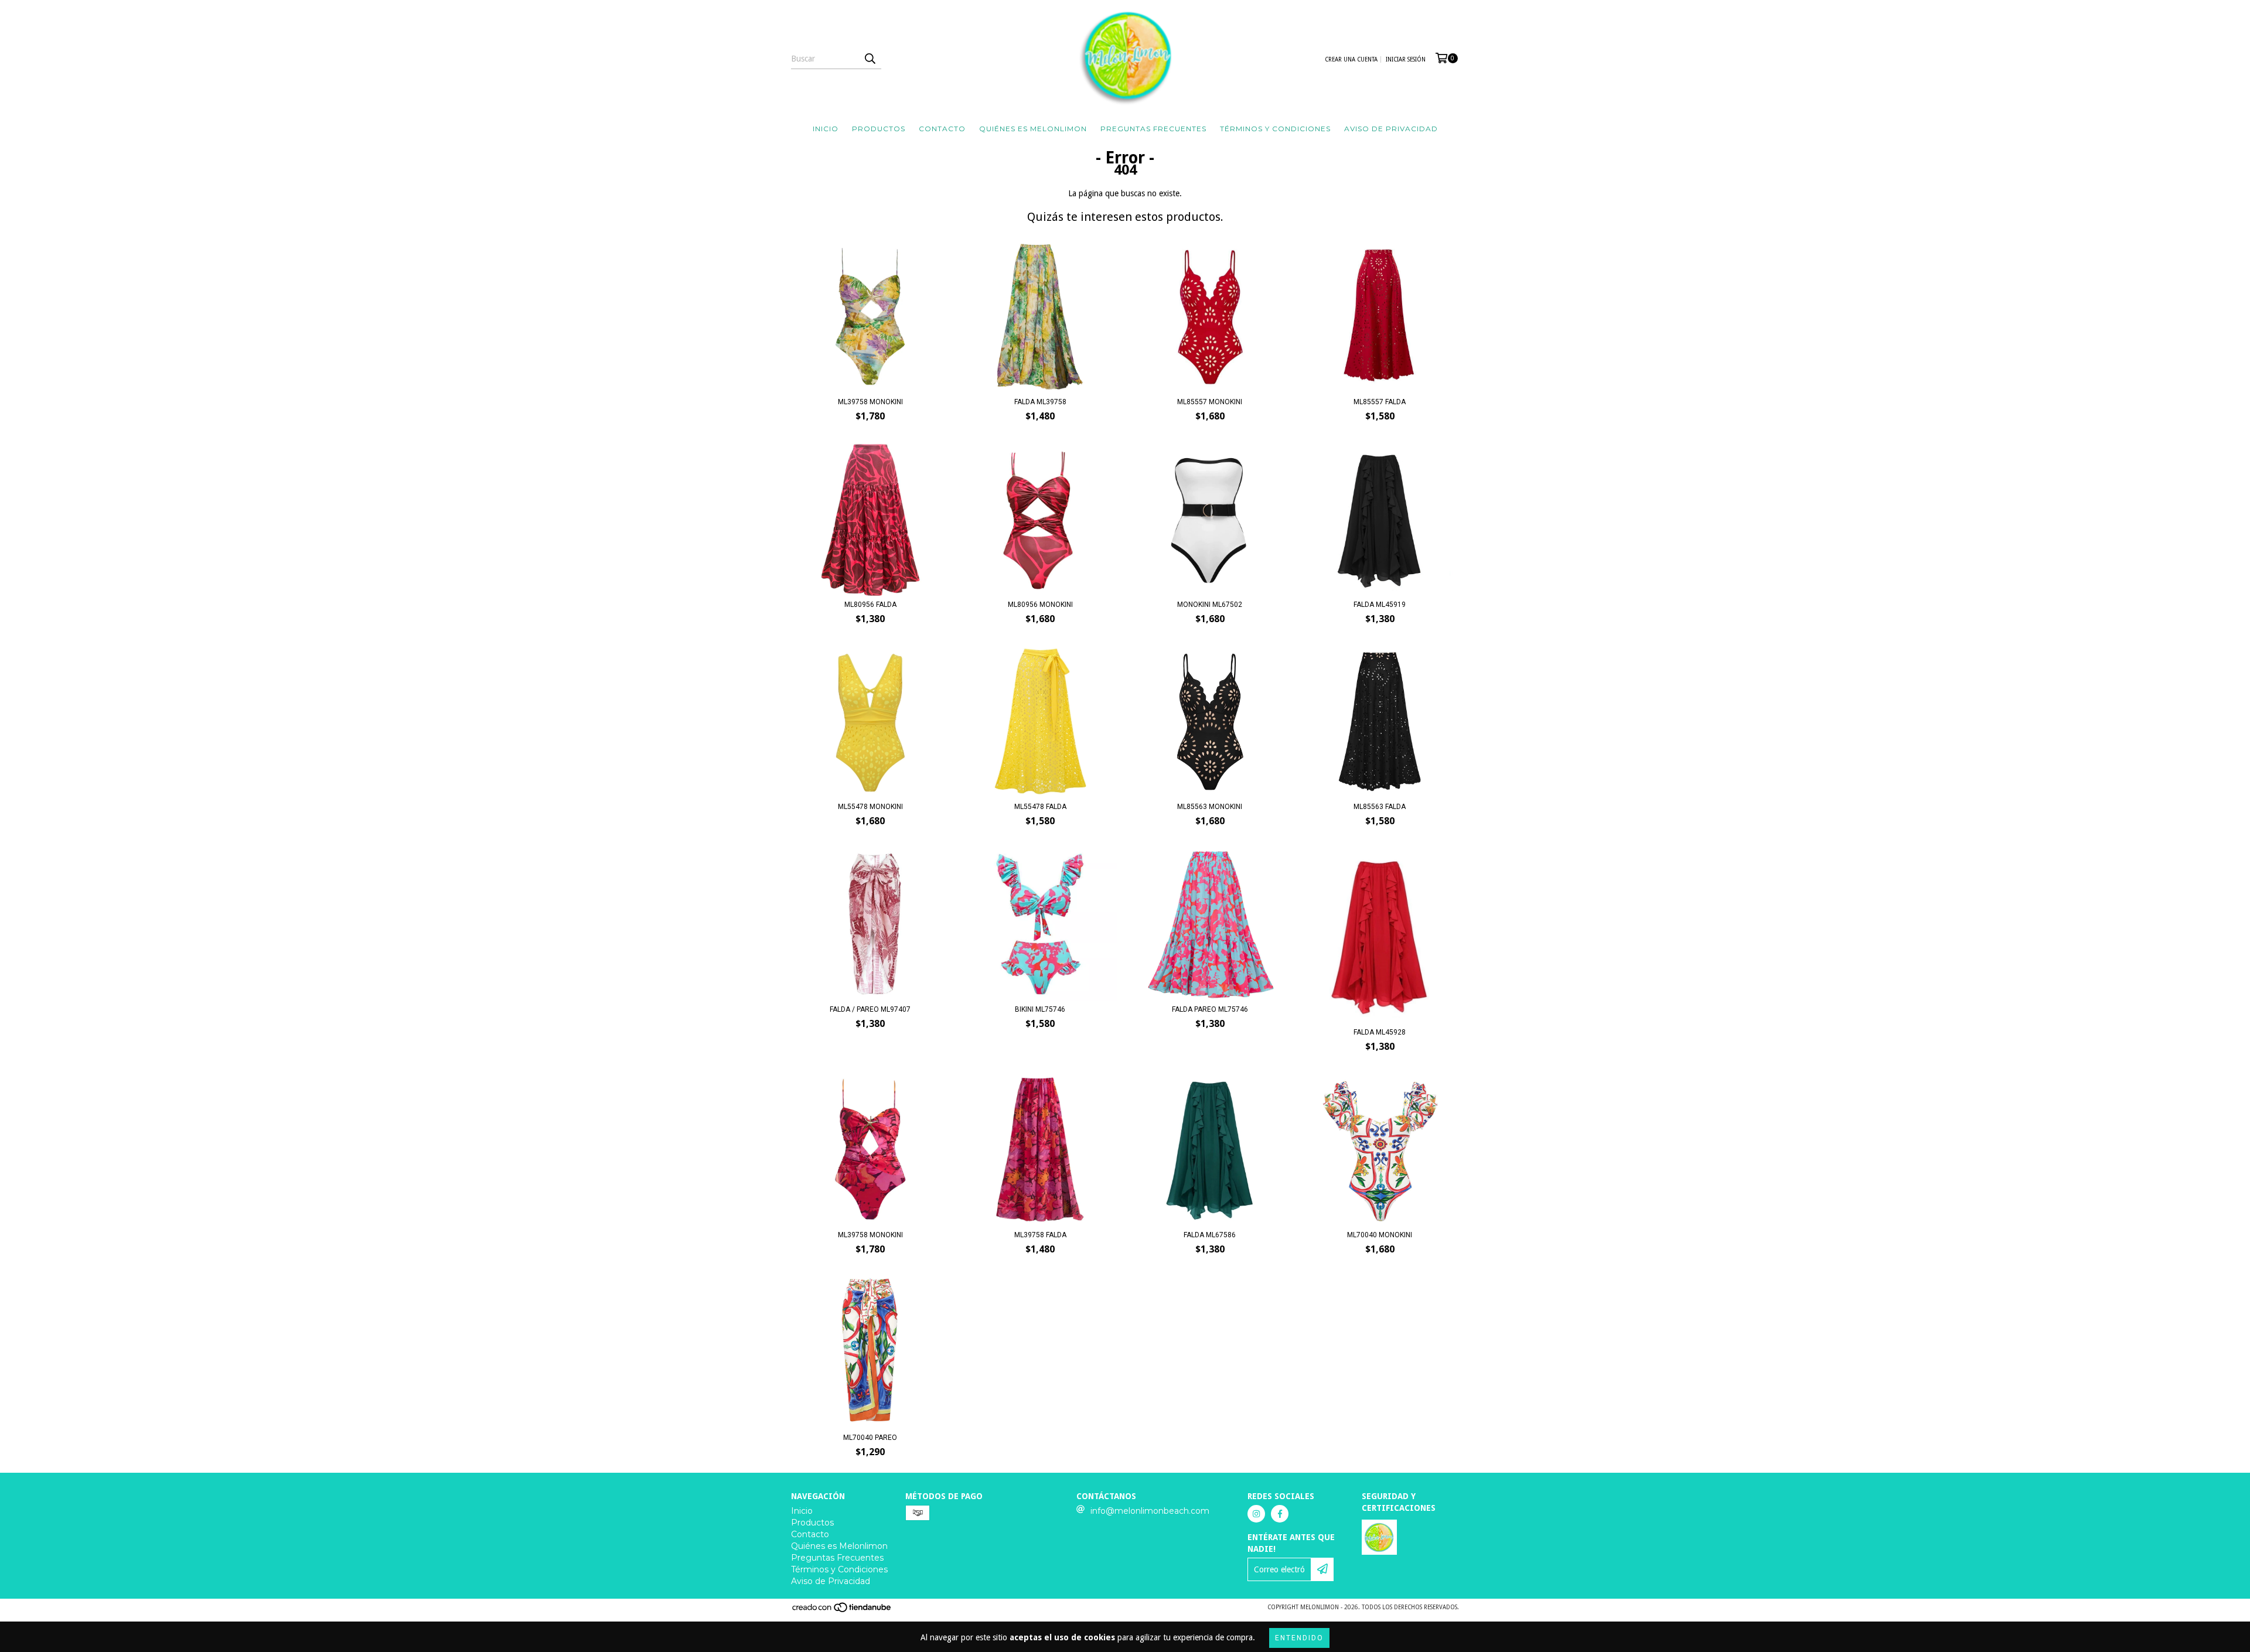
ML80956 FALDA (870, 605)
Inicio (826, 129)
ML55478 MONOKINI (870, 807)
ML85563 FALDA (1380, 807)
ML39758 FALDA (1040, 1235)
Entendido (1299, 1638)
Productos (879, 129)
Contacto (942, 129)
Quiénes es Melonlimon (1033, 129)
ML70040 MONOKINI (1380, 1235)
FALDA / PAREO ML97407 (870, 1009)
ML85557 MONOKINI (1210, 402)
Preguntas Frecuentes (1153, 129)
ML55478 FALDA (1040, 807)
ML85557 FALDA (1380, 402)
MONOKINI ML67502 (1210, 605)
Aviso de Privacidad (1391, 129)
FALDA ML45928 (1380, 1032)
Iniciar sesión (1406, 59)
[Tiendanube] (842, 1611)
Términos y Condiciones (1275, 129)
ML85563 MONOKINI (1210, 807)
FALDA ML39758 (1040, 402)
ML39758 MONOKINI (870, 402)
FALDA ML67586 (1210, 1235)
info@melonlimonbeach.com (1150, 1511)
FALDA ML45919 (1380, 605)
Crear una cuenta (1351, 59)
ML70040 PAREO (870, 1438)
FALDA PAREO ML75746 (1210, 1009)
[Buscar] (870, 59)
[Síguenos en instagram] (1256, 1514)
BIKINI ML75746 (1040, 1009)
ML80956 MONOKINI (1040, 605)
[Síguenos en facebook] (1280, 1514)
